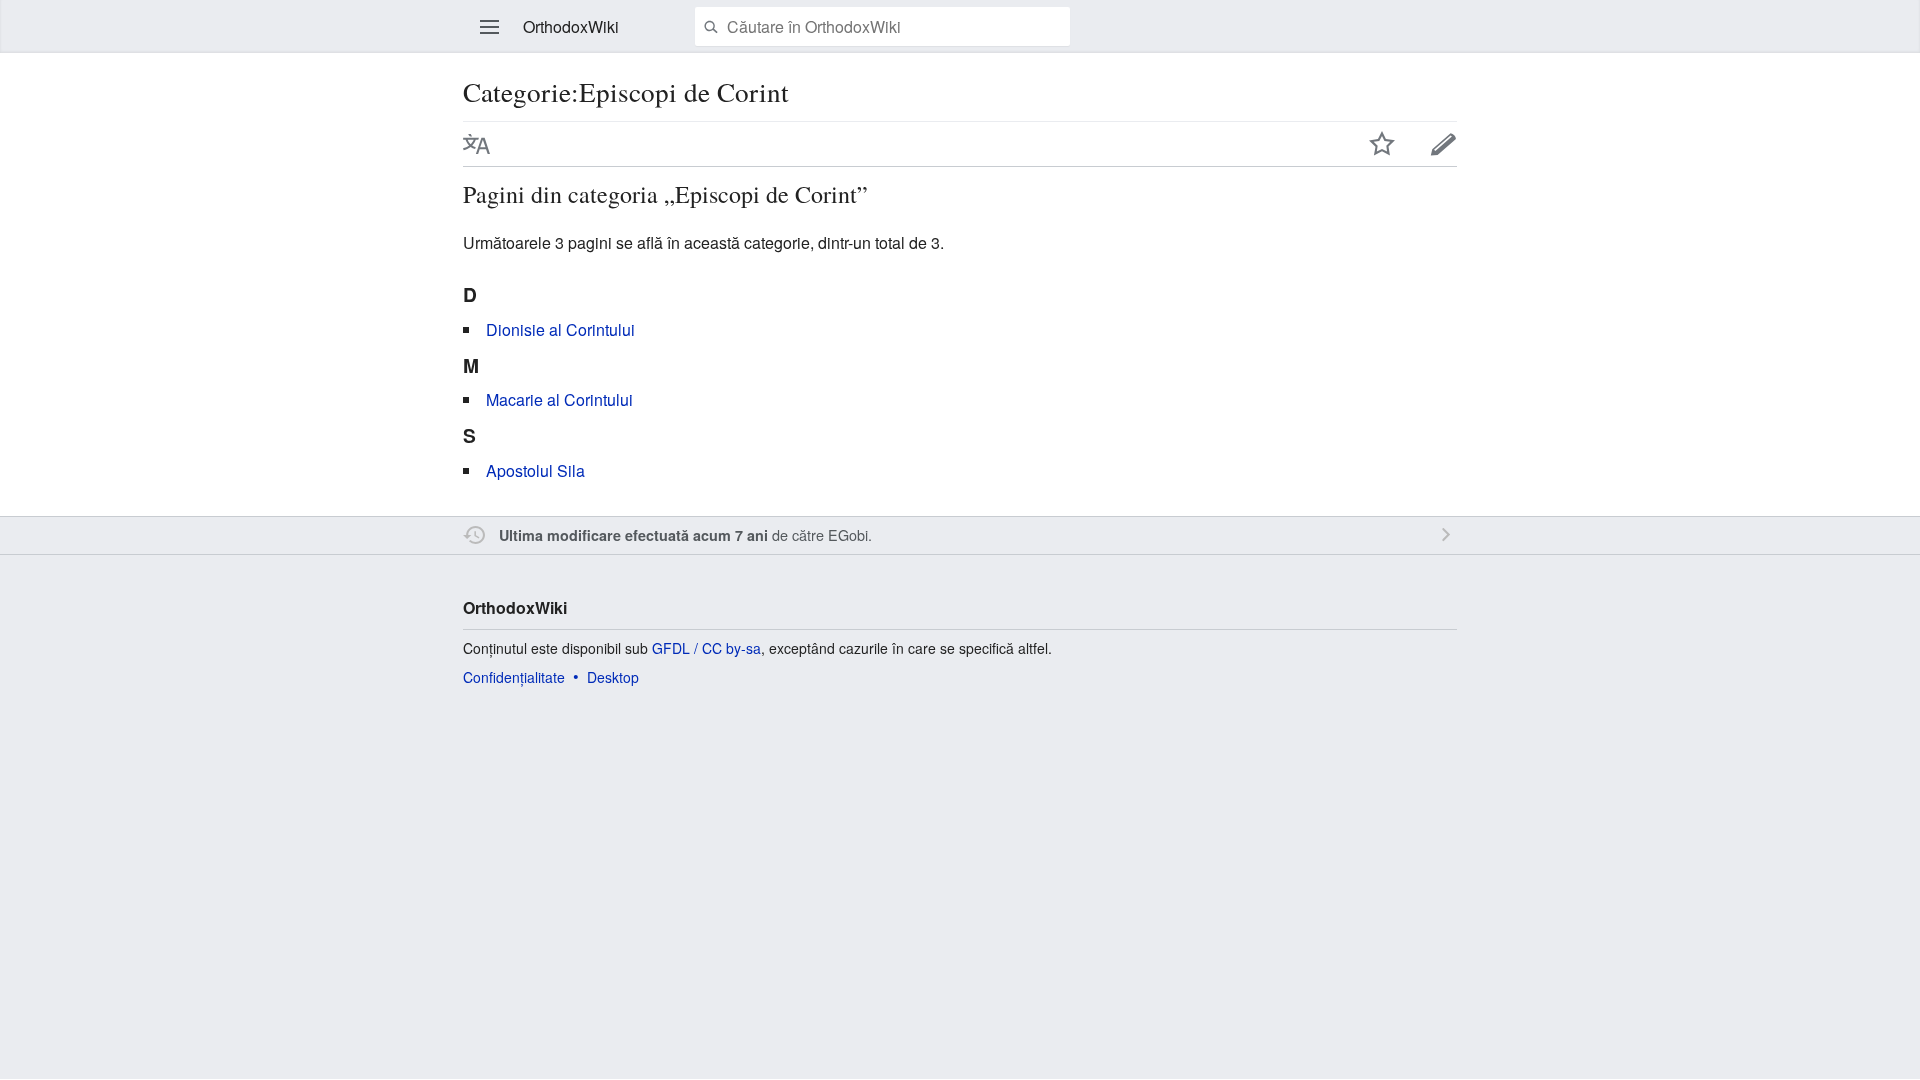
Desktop (613, 677)
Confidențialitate (514, 677)
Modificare (1444, 144)
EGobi (848, 534)
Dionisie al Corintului (560, 329)
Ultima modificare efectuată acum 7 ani (633, 535)
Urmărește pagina (1382, 144)
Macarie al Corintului (559, 399)
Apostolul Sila (535, 470)
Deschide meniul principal (490, 27)
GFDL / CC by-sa (706, 648)
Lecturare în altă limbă (477, 144)
